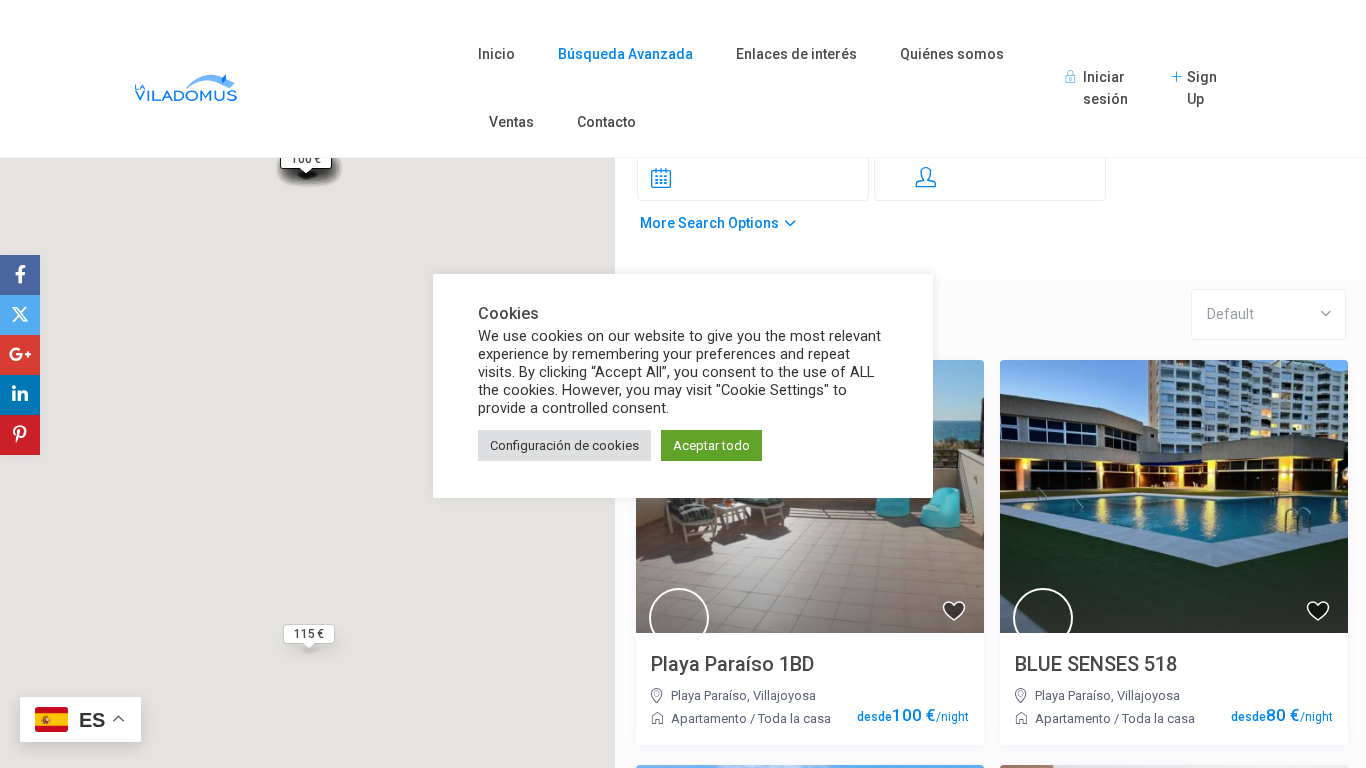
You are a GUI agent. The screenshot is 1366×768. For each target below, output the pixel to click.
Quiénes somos (952, 54)
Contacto (606, 122)
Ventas (511, 122)
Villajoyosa (784, 695)
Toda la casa (794, 718)
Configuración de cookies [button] (564, 445)
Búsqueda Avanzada (625, 54)
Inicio (496, 54)
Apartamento (709, 718)
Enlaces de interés (796, 54)
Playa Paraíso (709, 695)
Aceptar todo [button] (711, 445)
